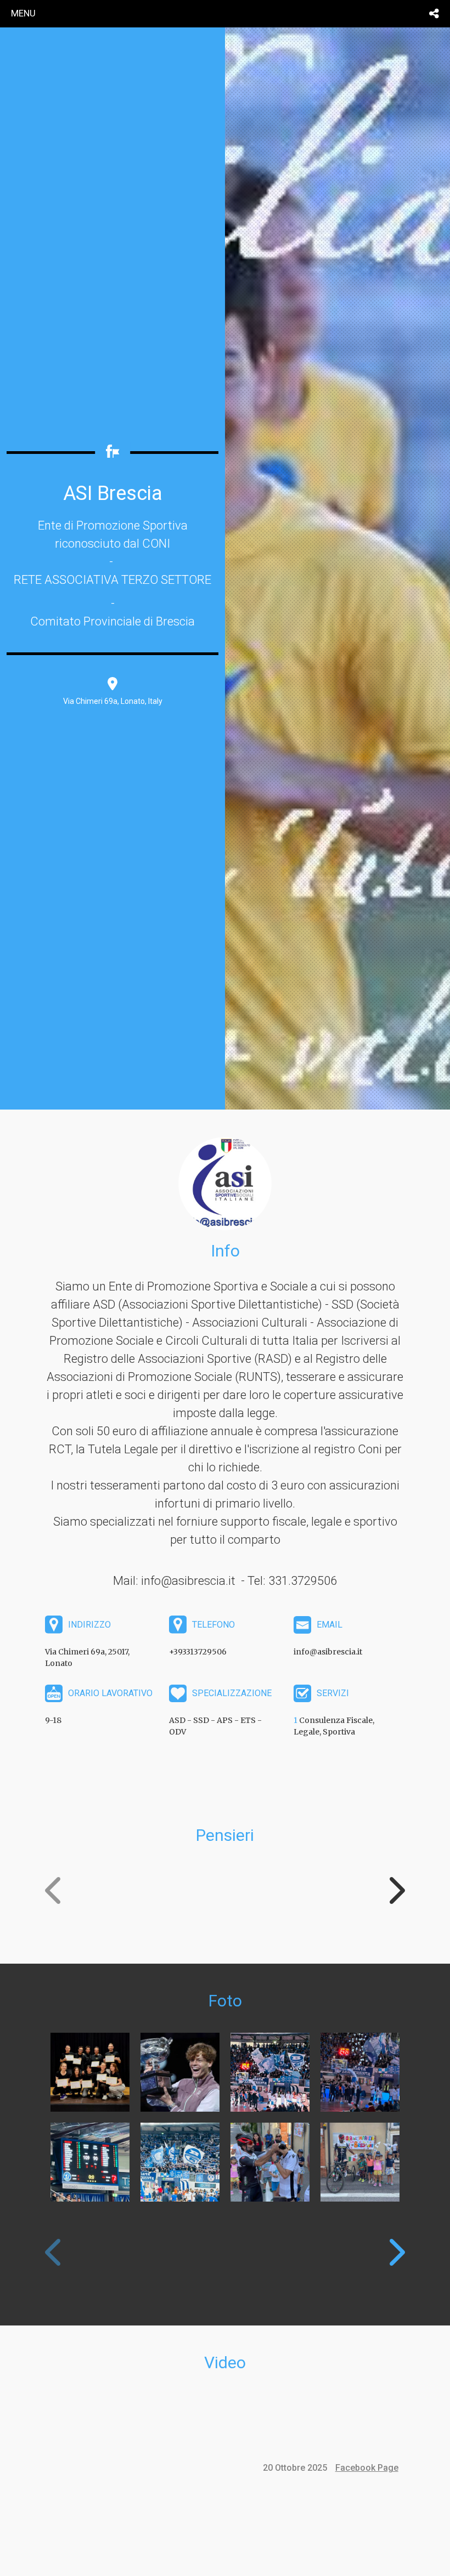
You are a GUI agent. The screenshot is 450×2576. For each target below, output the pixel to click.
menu (23, 13)
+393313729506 (198, 1652)
